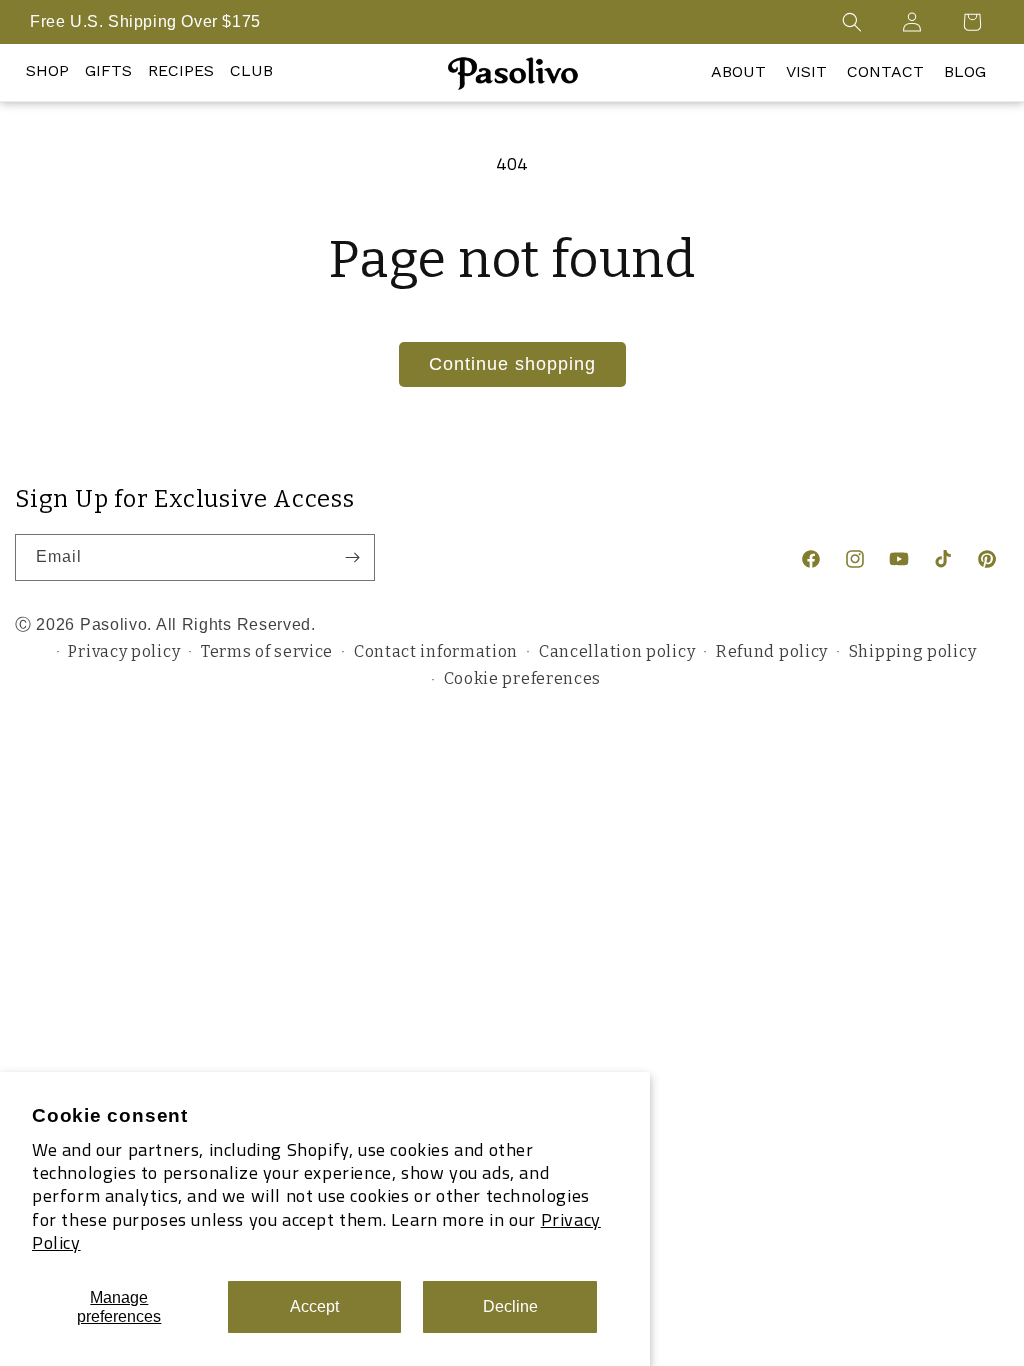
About (738, 71)
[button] (852, 22)
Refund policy (772, 651)
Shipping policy (913, 651)
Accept (314, 1306)
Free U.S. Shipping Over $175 (145, 21)
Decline (510, 1306)
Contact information (436, 651)
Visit (806, 71)
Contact (885, 71)
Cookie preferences (523, 678)
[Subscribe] (352, 557)
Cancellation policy (617, 651)
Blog (965, 71)
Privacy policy (124, 651)
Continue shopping (512, 364)
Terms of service (267, 651)
